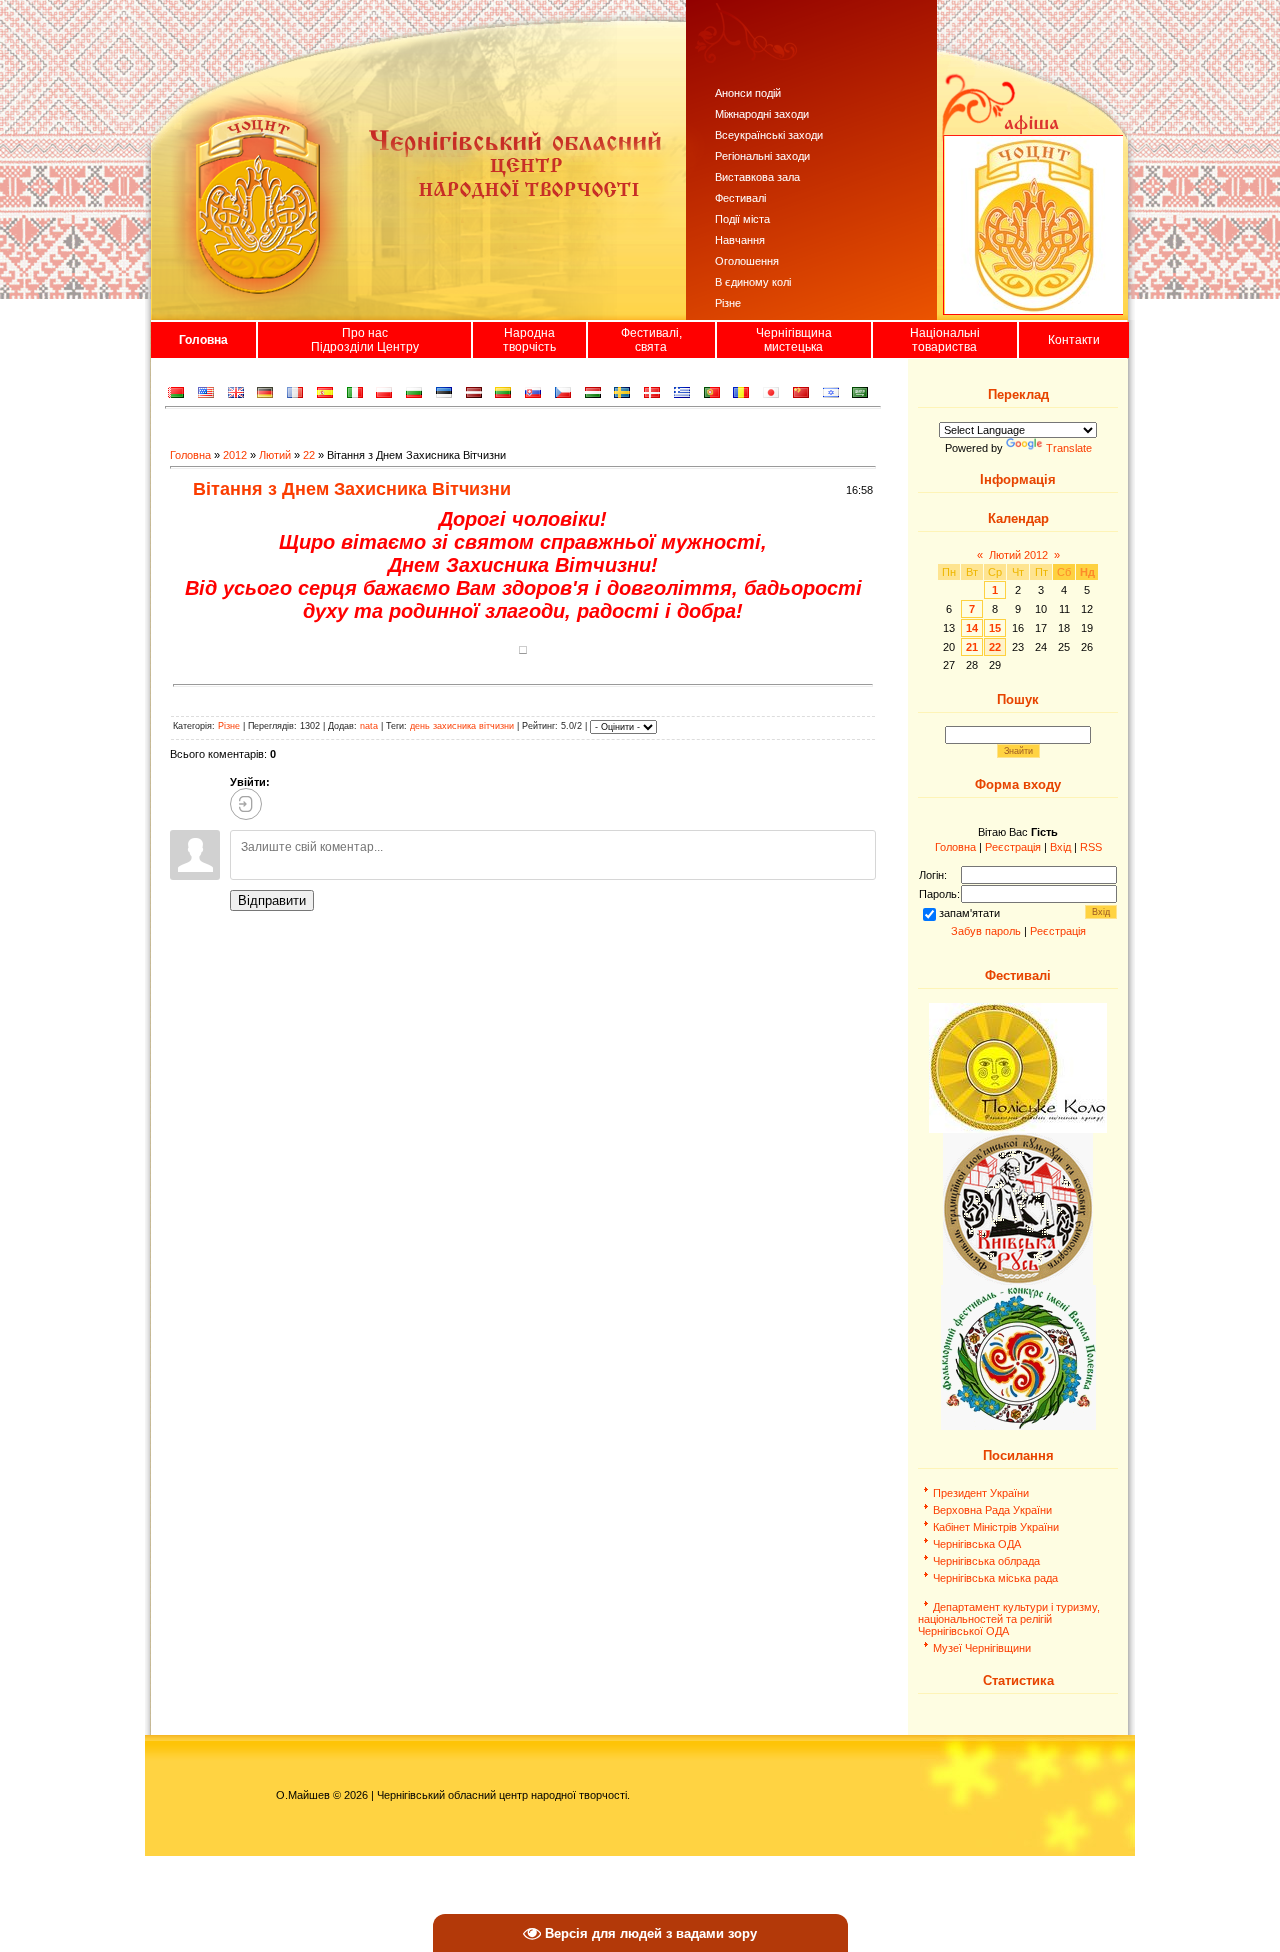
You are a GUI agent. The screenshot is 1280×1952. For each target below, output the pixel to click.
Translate (1069, 448)
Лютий (275, 455)
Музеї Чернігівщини (982, 1648)
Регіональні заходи (762, 156)
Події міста (742, 219)
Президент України (981, 1493)
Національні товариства (945, 340)
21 (972, 647)
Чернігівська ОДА (977, 1544)
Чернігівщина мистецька (794, 340)
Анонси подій (748, 93)
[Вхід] (246, 804)
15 (995, 628)
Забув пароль (986, 931)
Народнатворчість (529, 340)
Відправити (272, 900)
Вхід (1060, 847)
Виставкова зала (757, 177)
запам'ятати (969, 913)
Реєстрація (1013, 847)
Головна (203, 340)
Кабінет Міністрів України (996, 1527)
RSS (1091, 847)
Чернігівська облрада (986, 1561)
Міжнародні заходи (762, 114)
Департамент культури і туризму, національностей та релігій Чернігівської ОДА (1009, 1619)
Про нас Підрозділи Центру (365, 340)
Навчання (740, 240)
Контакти (1074, 340)
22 (309, 455)
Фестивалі (740, 198)
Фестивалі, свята (651, 340)
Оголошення (747, 261)
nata (369, 727)
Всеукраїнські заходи (769, 135)
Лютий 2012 (1018, 555)
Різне (728, 303)
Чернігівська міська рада (995, 1578)
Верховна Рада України (992, 1510)
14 (972, 628)
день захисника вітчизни (462, 727)
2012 (235, 455)
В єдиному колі (753, 282)
